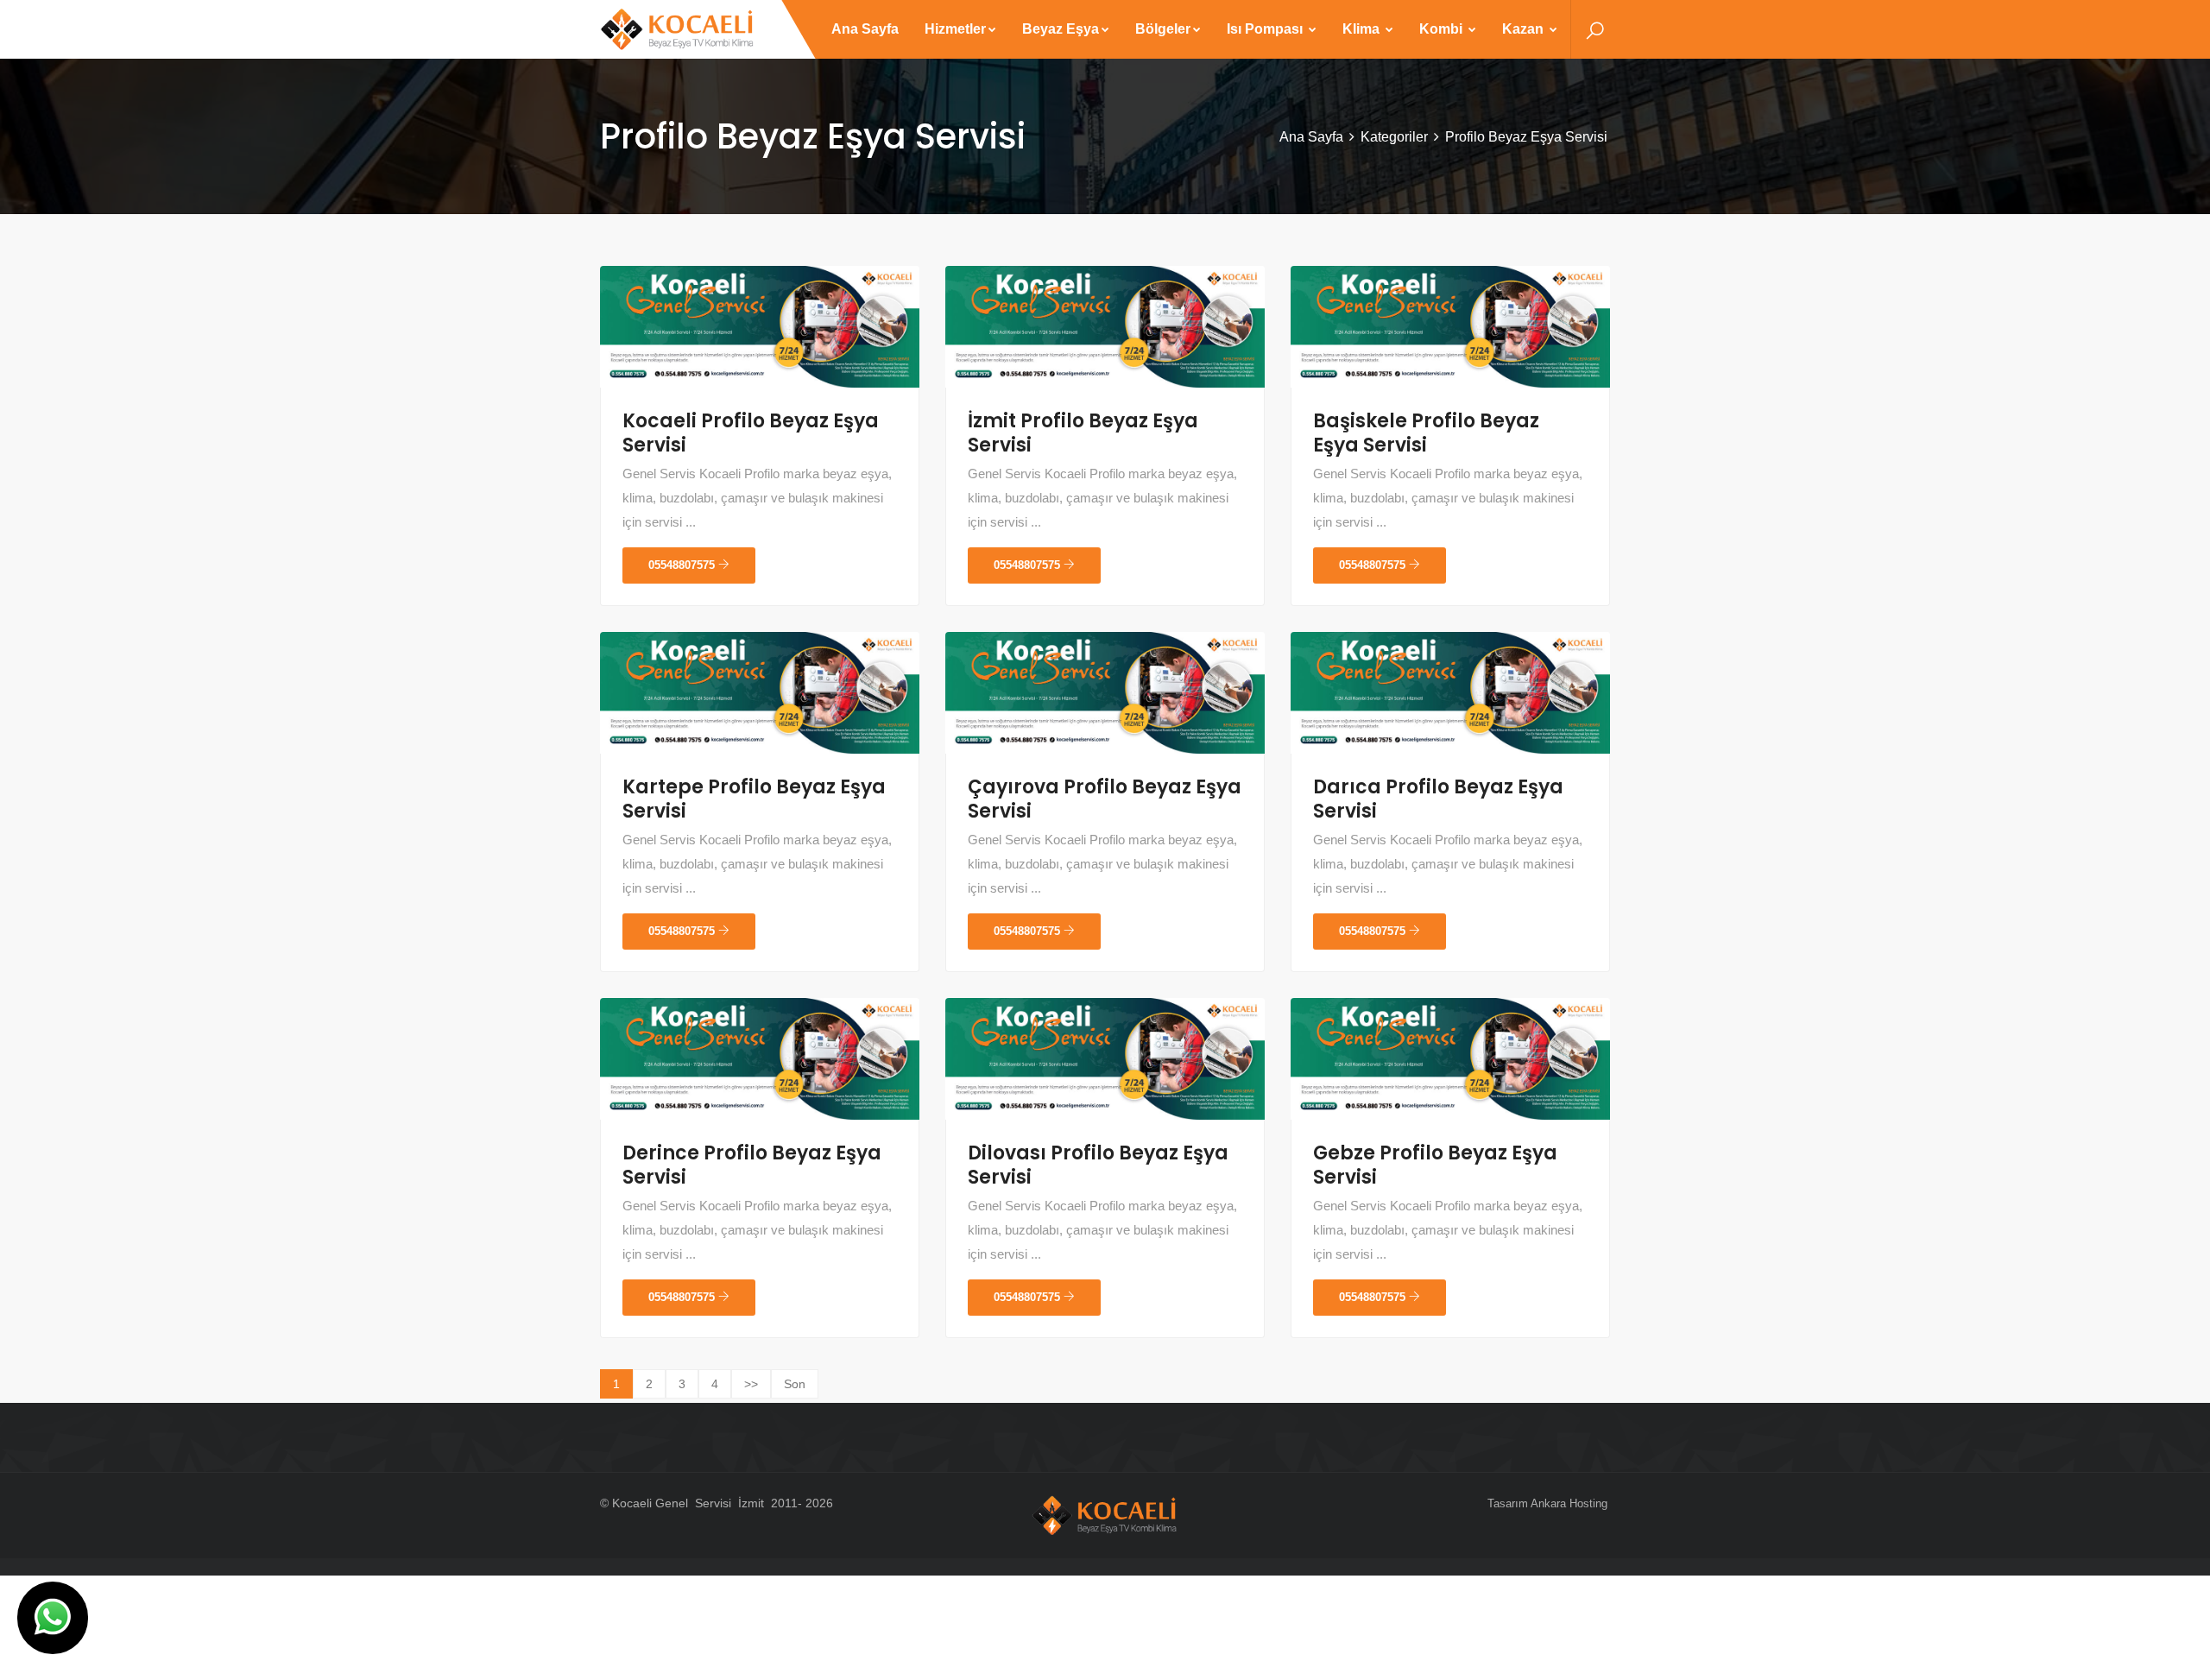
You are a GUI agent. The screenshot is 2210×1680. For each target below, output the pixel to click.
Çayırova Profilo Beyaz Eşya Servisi (1105, 799)
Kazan (1525, 29)
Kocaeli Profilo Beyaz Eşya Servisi (751, 433)
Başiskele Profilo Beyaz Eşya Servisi (1426, 433)
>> (751, 1384)
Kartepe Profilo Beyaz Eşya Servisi (754, 799)
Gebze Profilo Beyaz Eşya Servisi (1435, 1165)
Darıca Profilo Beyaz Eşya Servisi (1438, 799)
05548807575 (683, 565)
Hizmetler (955, 29)
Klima (1363, 29)
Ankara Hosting (1569, 1503)
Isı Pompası (1266, 29)
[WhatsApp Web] (53, 1618)
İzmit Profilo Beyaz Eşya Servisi (1083, 433)
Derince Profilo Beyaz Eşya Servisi (752, 1165)
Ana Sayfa (865, 29)
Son (795, 1384)
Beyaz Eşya (1061, 29)
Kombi (1443, 29)
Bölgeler (1163, 29)
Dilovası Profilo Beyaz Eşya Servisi (1098, 1165)
